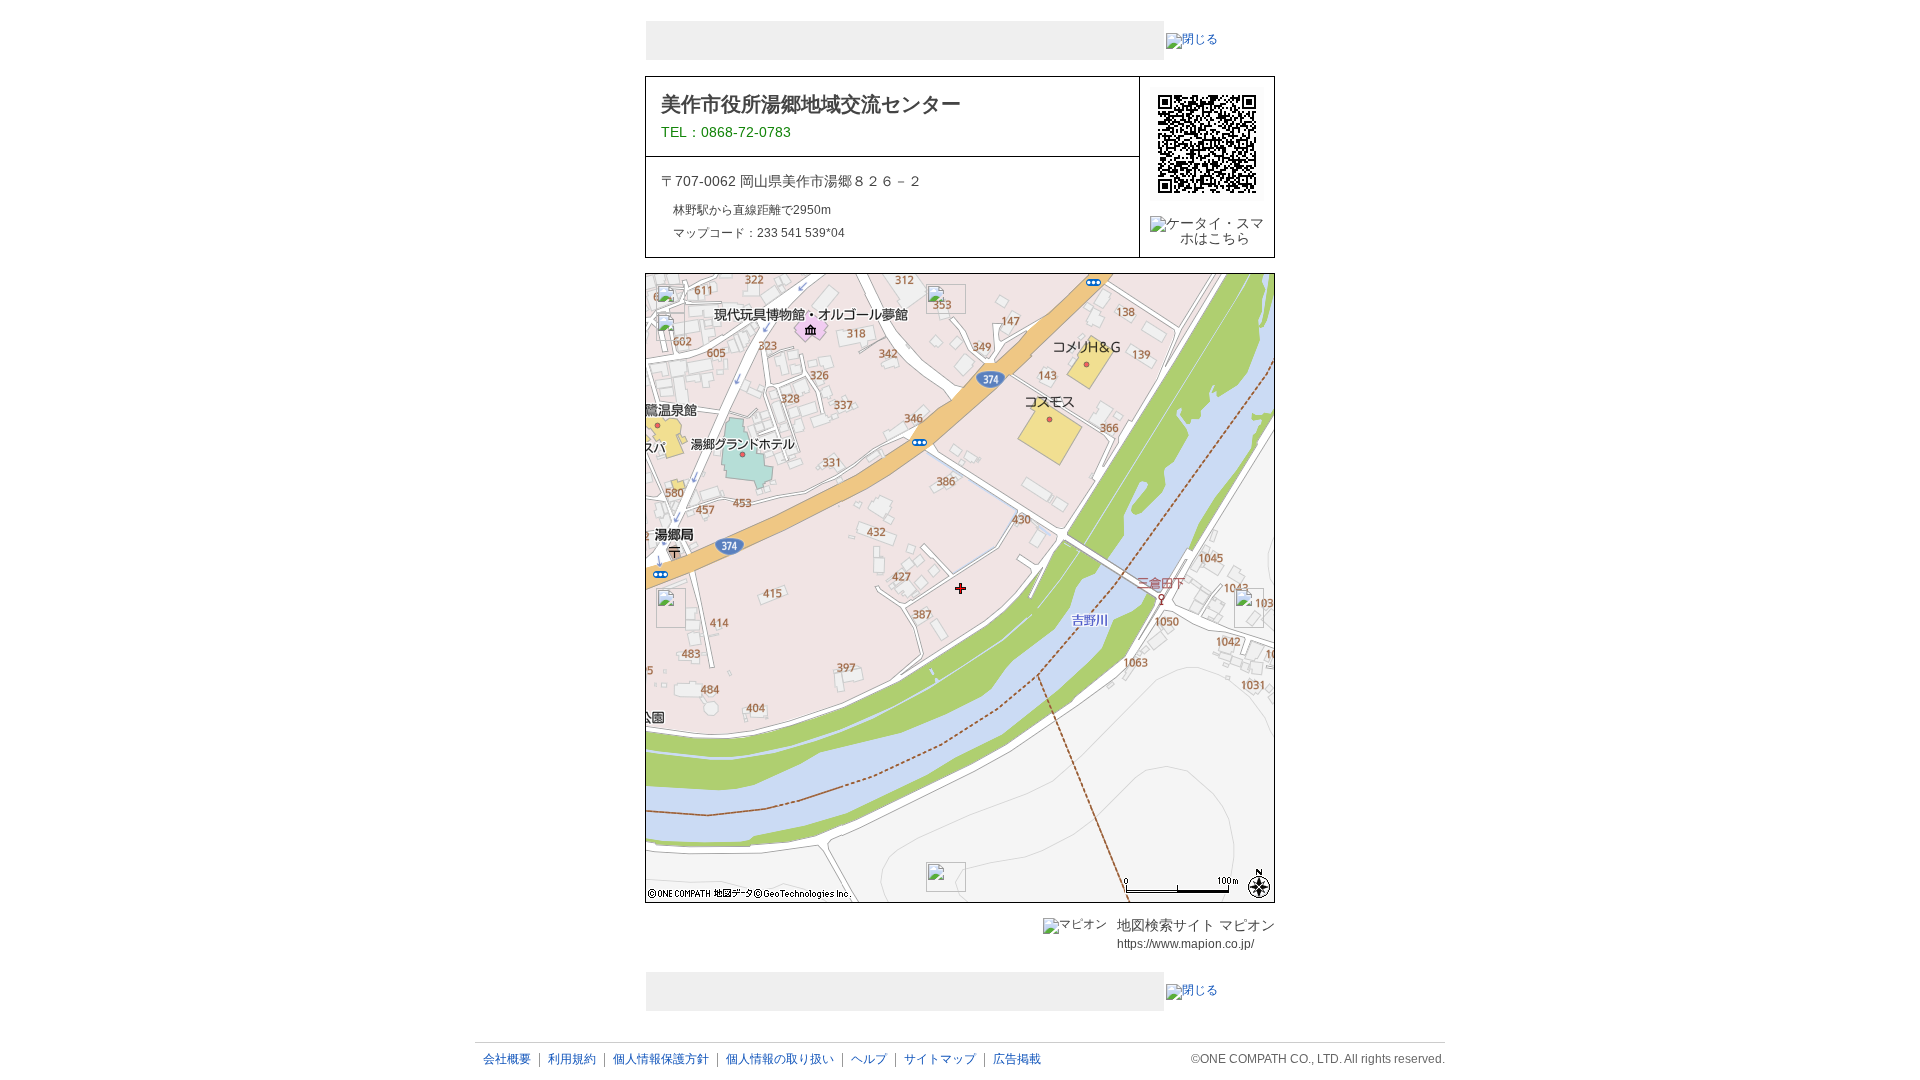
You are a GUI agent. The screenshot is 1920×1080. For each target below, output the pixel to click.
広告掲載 (1017, 1059)
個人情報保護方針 (661, 1059)
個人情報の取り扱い (780, 1059)
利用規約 (572, 1059)
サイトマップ (940, 1059)
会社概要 (507, 1059)
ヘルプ (869, 1059)
